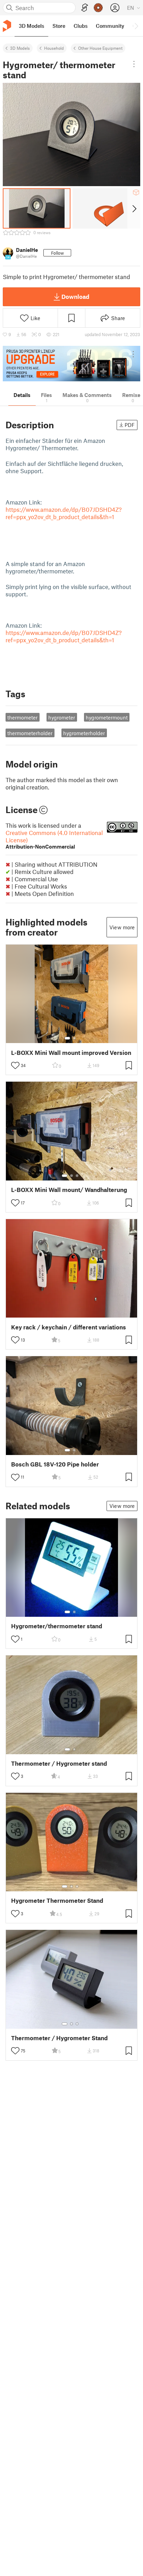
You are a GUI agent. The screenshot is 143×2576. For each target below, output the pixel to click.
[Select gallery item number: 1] (67, 1038)
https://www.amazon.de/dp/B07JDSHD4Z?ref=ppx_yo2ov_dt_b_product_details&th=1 (64, 513)
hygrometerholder (84, 733)
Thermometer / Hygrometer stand (59, 1763)
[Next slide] (134, 208)
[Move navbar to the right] (136, 26)
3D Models (20, 48)
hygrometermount (107, 717)
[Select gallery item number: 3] (77, 1176)
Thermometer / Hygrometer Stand (59, 2038)
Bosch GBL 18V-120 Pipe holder (55, 1464)
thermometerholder (30, 733)
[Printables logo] (7, 26)
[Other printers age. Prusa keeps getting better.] (71, 364)
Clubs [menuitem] (81, 26)
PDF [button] (130, 425)
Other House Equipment (100, 48)
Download (75, 296)
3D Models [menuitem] (31, 26)
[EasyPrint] (85, 8)
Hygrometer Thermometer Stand (57, 1901)
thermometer (22, 717)
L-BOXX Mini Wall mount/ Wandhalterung (69, 1190)
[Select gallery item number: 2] (74, 1038)
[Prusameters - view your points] (98, 8)
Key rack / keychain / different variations (69, 1327)
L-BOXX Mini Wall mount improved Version (71, 1053)
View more (122, 927)
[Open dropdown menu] (134, 64)
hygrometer (62, 717)
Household (54, 48)
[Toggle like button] (15, 1065)
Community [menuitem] (110, 26)
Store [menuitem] (59, 26)
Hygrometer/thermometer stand (57, 1626)
